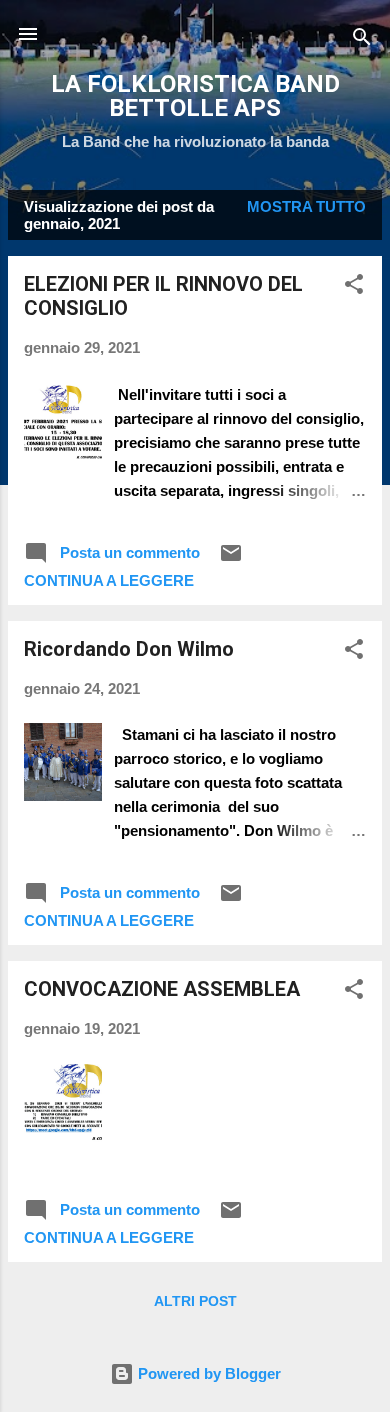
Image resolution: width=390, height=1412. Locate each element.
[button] (354, 287)
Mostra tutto (306, 206)
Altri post (195, 1301)
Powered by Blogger (207, 1373)
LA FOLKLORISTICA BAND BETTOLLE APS (195, 96)
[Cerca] (362, 40)
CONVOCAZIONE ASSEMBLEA (162, 989)
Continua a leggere (109, 580)
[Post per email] (231, 559)
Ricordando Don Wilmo (129, 649)
